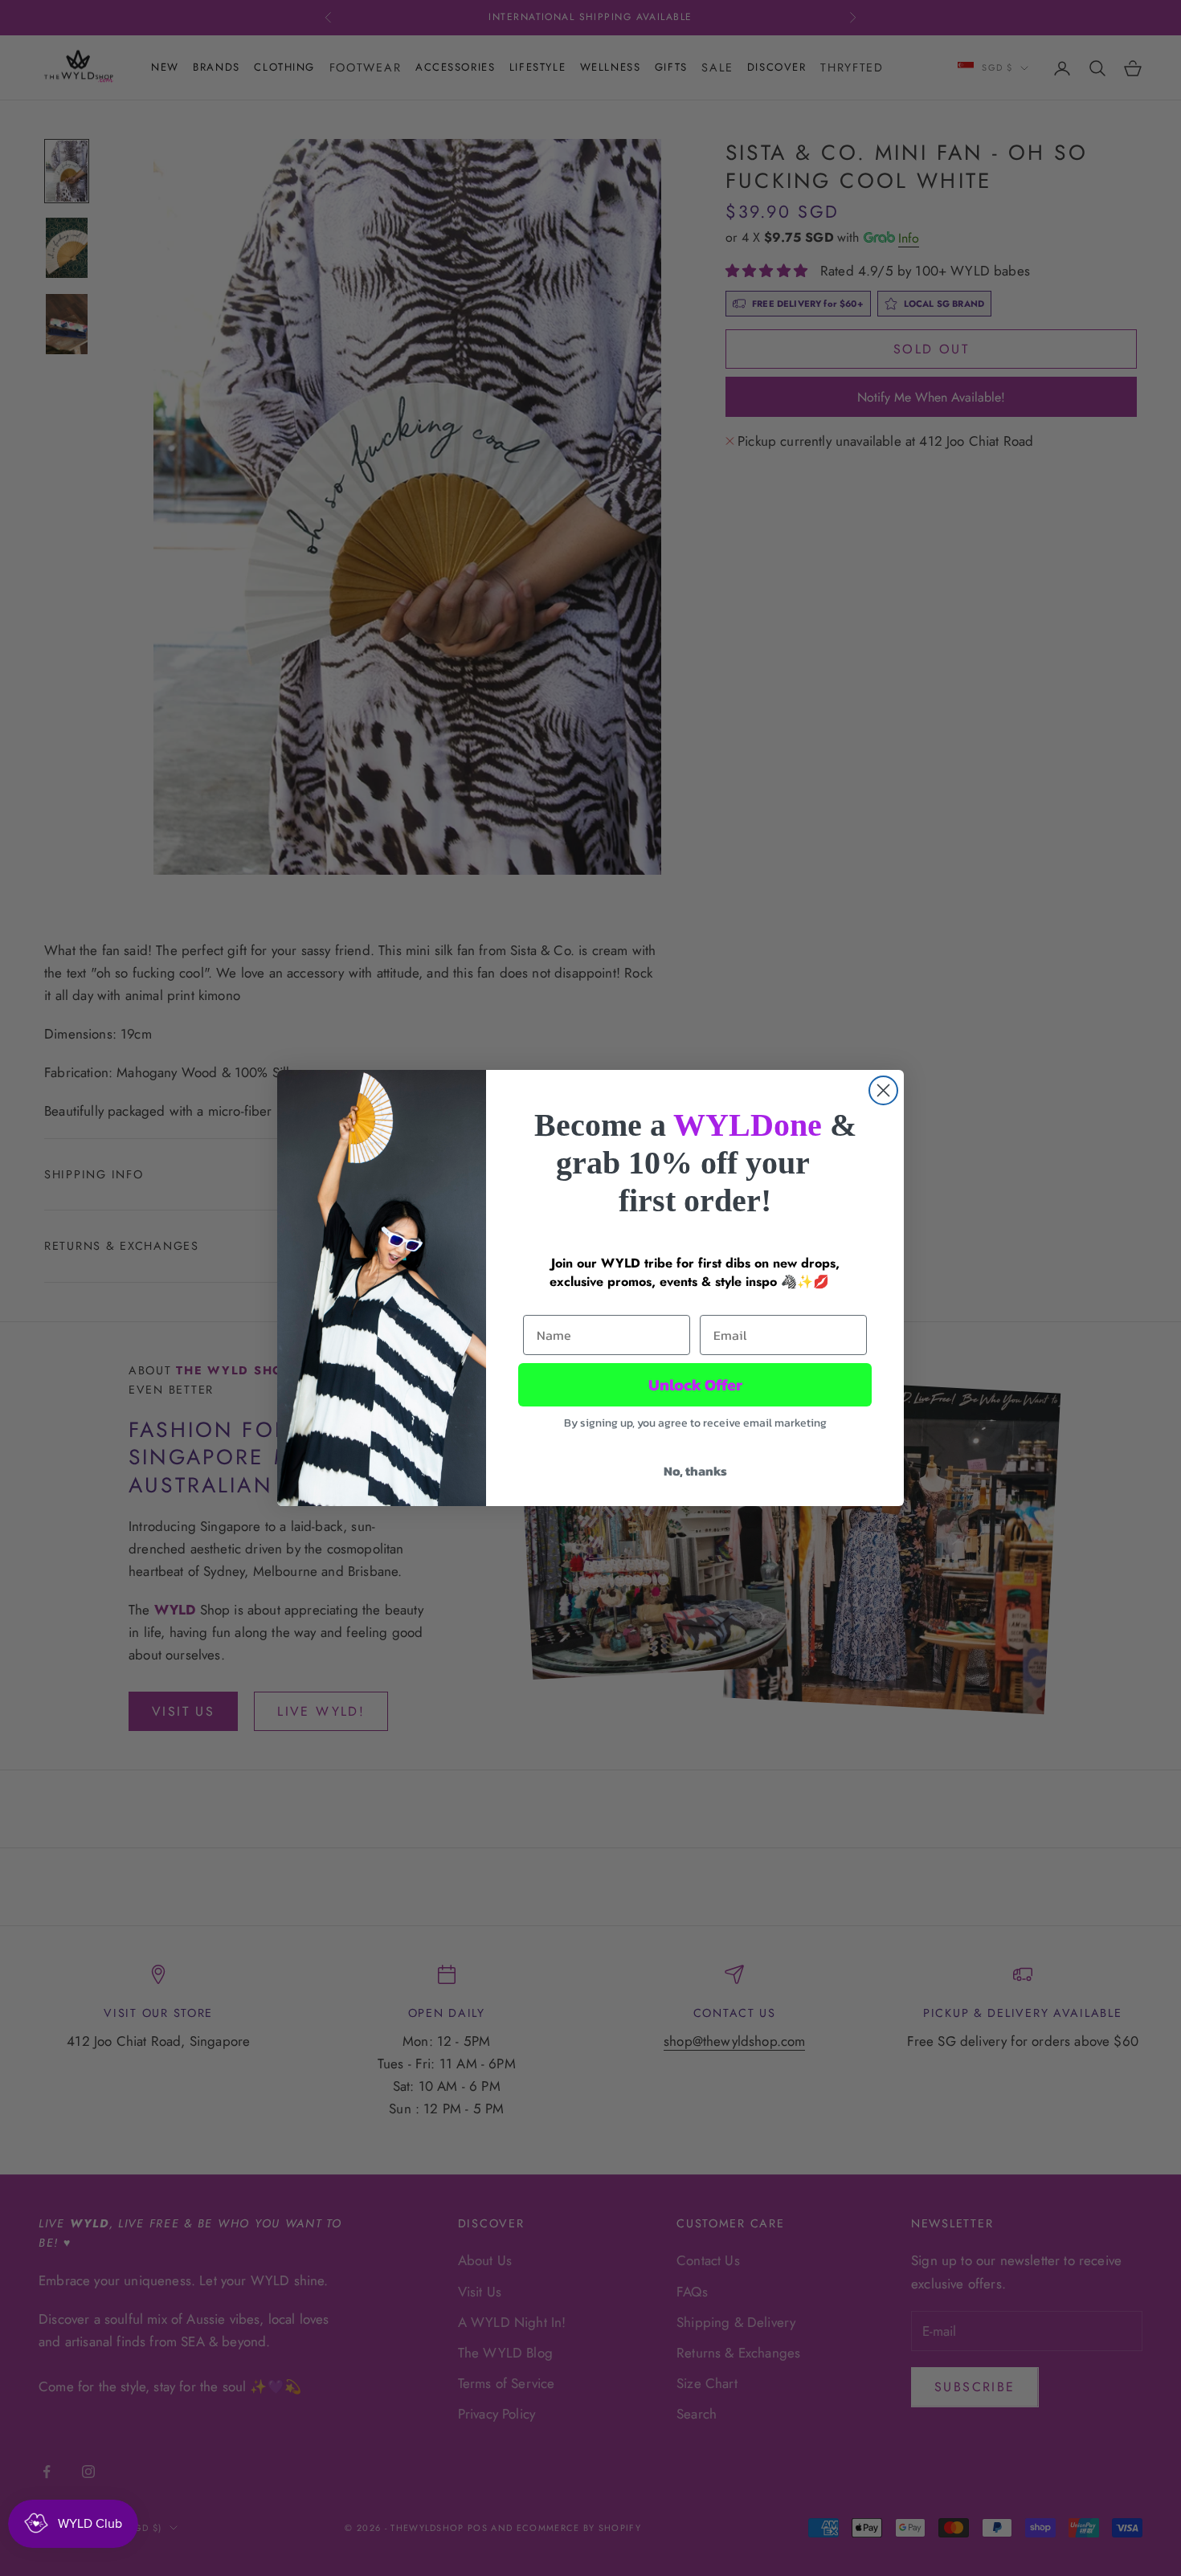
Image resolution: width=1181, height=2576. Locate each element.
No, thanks (695, 1471)
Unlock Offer (695, 1385)
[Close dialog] (883, 1090)
